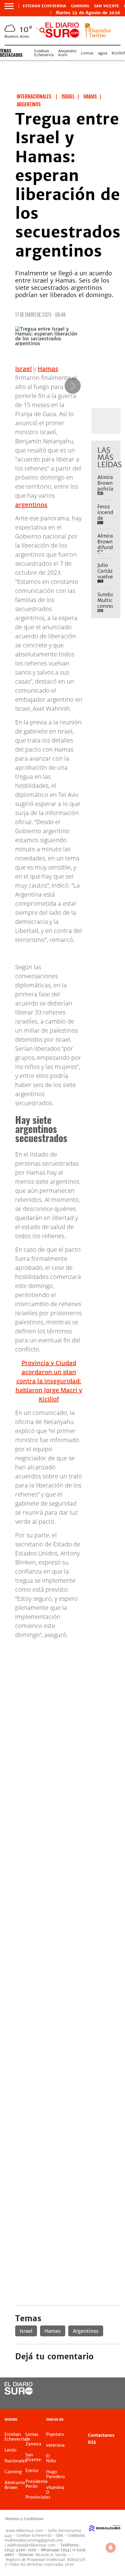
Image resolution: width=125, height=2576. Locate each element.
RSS (92, 2442)
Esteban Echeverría (44, 53)
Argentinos (86, 2331)
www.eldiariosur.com (24, 2531)
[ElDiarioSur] (19, 2393)
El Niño (51, 2458)
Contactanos (101, 2435)
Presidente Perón (37, 2484)
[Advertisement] (62, 1706)
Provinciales (38, 2497)
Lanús (11, 2450)
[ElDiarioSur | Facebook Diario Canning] (98, 2389)
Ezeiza (32, 2471)
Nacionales (16, 2461)
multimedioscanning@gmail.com (34, 2540)
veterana (55, 2445)
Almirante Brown (15, 2485)
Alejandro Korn (67, 53)
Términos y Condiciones (24, 2519)
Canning (80, 6)
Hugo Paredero (55, 2474)
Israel (24, 369)
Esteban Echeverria (44, 6)
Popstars (55, 2434)
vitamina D (55, 2490)
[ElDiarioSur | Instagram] (98, 2400)
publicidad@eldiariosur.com (31, 2545)
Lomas (87, 53)
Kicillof (118, 53)
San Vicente (107, 6)
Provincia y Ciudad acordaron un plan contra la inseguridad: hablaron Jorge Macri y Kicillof (49, 1381)
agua (103, 53)
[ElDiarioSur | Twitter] (98, 35)
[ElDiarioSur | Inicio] (118, 2420)
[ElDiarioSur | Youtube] (110, 2400)
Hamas (48, 369)
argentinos (31, 505)
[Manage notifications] (111, 2548)
